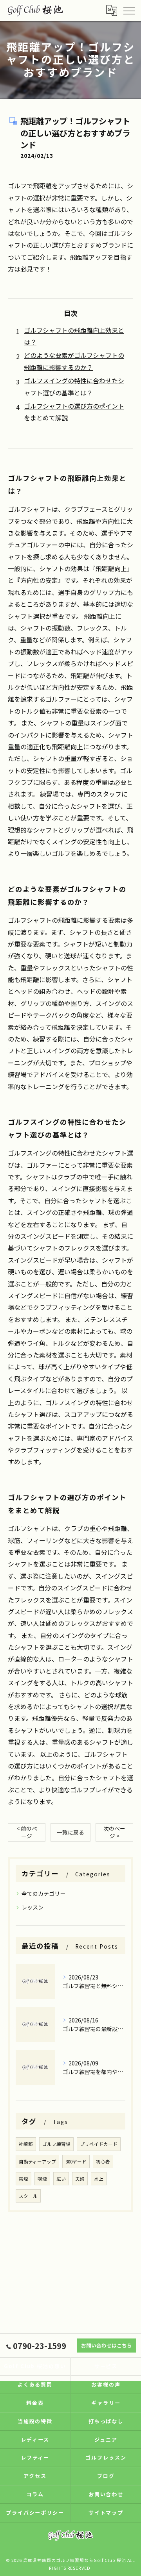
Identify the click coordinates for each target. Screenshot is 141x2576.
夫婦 (80, 2179)
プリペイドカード (99, 2144)
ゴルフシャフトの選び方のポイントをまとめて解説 (74, 412)
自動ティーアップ (37, 2162)
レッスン (33, 1907)
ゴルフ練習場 (56, 2144)
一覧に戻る (70, 1832)
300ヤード (76, 2162)
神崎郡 (26, 2144)
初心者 (103, 2162)
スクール (28, 2196)
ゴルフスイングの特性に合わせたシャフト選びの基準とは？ (74, 386)
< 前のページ (27, 1832)
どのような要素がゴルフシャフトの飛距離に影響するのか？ (74, 361)
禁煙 (23, 2179)
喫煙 (42, 2179)
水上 (99, 2179)
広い (61, 2179)
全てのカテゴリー (43, 1894)
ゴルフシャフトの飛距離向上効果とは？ (74, 336)
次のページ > (114, 1832)
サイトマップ (106, 2513)
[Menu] (129, 10)
